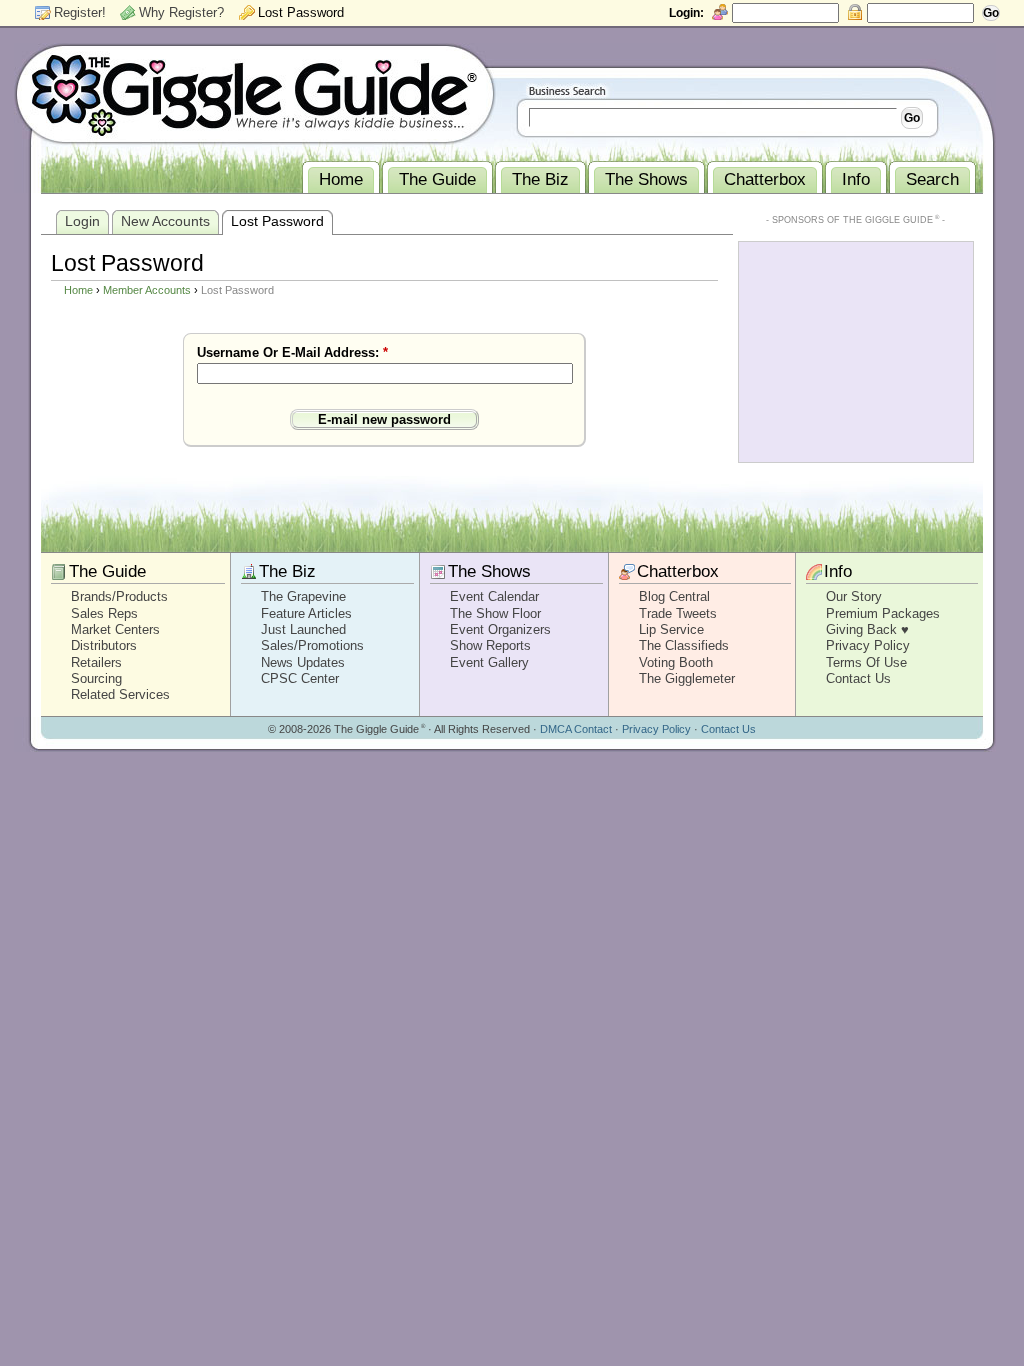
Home (78, 290)
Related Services (120, 694)
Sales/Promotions (312, 645)
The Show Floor (495, 613)
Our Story (854, 596)
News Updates (303, 662)
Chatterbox (678, 571)
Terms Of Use (866, 662)
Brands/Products (119, 596)
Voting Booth (676, 662)
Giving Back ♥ (867, 629)
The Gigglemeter (687, 678)
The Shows (489, 571)
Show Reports (490, 645)
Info (838, 571)
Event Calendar (494, 596)
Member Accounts (147, 290)
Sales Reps (104, 613)
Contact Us (858, 678)
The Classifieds (684, 645)
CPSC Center (300, 678)
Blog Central (674, 596)
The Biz (287, 571)
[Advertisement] (856, 350)
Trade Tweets (678, 613)
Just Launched (303, 629)
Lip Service (671, 629)
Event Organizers (500, 629)
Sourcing (96, 678)
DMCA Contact (576, 729)
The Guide (107, 571)
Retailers (96, 662)
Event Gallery (489, 662)
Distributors (104, 645)
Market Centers (115, 629)
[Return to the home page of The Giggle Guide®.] (255, 93)
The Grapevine (303, 596)
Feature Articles (306, 613)
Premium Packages (883, 613)
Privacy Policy (868, 645)
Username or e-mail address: (292, 352)
